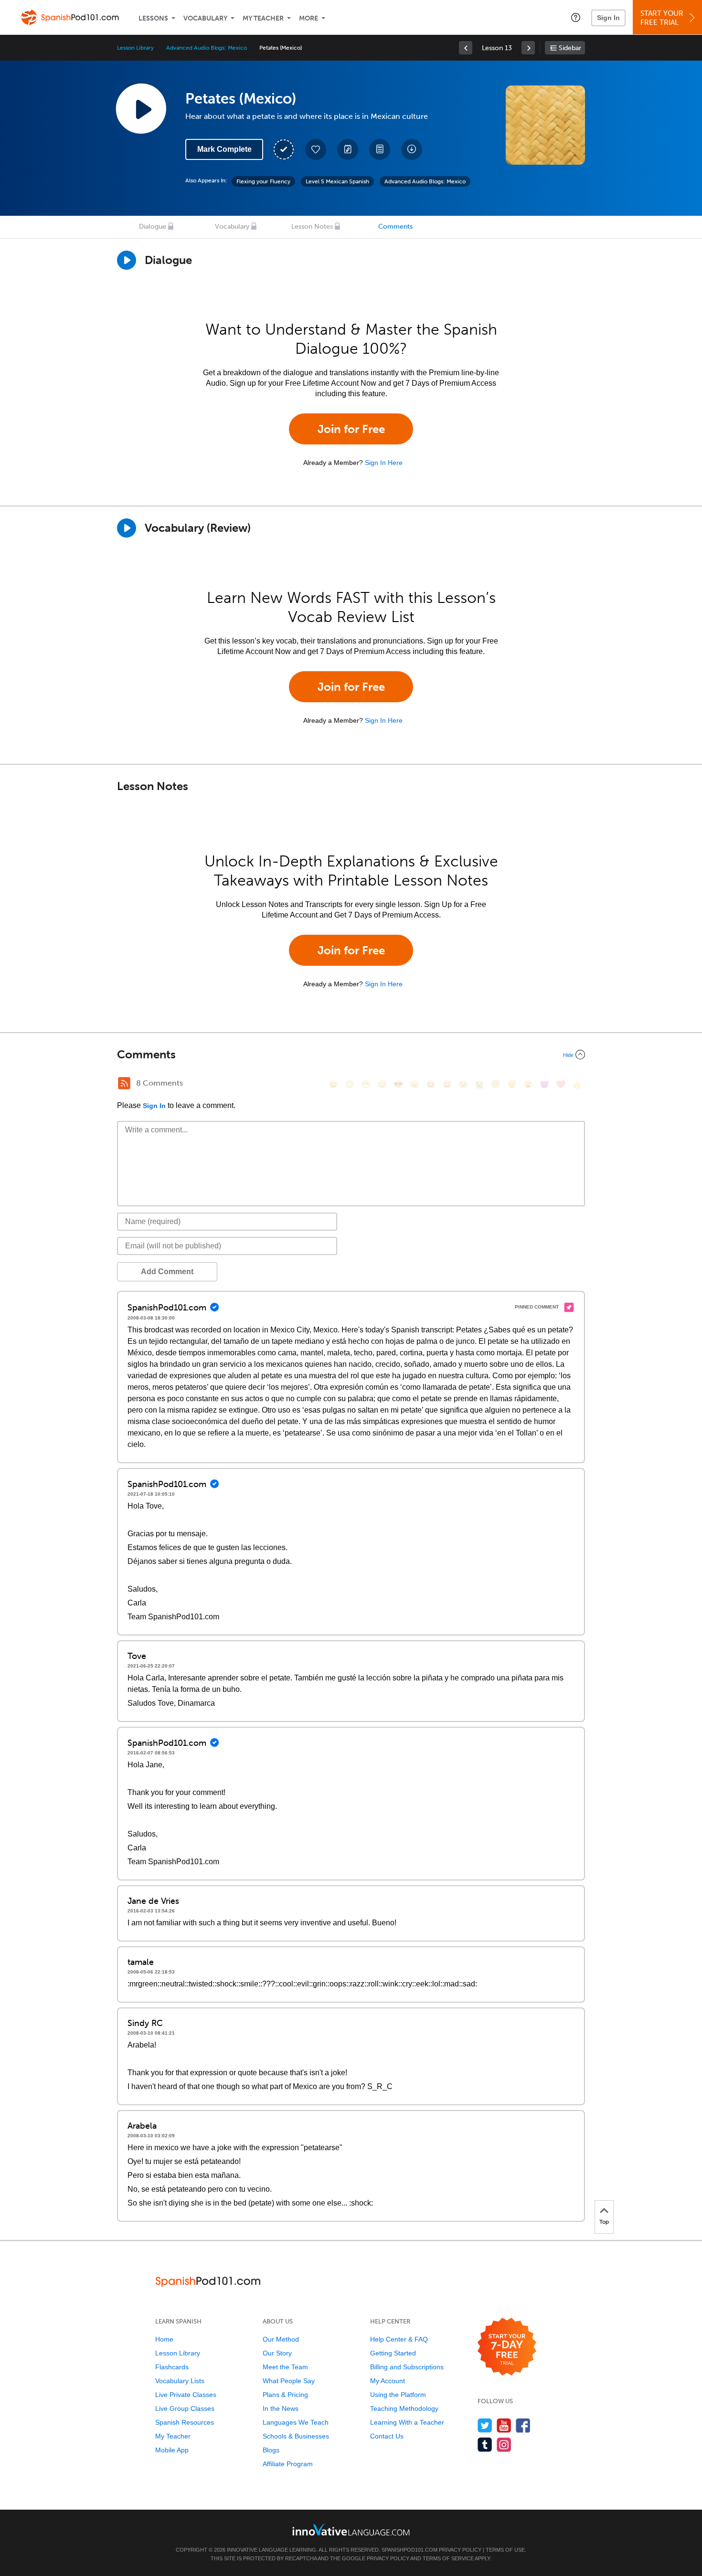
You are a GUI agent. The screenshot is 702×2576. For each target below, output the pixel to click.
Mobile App (172, 2450)
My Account (388, 2381)
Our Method (281, 2339)
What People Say (289, 2381)
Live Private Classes (186, 2395)
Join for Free (351, 429)
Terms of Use (505, 2550)
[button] (576, 17)
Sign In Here (384, 463)
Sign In (608, 18)
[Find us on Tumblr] (485, 2444)
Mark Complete (224, 149)
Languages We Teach (296, 2422)
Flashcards (172, 2367)
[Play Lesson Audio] (141, 108)
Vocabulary (205, 18)
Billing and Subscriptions (407, 2367)
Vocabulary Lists (180, 2381)
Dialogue (153, 227)
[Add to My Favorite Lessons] (316, 149)
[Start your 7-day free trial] (507, 2347)
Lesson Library (135, 48)
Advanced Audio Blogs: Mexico (207, 48)
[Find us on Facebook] (523, 2425)
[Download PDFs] (380, 149)
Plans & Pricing (285, 2395)
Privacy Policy (460, 2550)
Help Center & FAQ (399, 2339)
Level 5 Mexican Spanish (337, 181)
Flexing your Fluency (263, 181)
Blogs (271, 2450)
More (308, 18)
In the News (281, 2408)
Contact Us (387, 2436)
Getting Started (393, 2353)
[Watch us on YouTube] (504, 2425)
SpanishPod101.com (409, 2550)
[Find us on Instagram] (504, 2444)
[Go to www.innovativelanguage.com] (351, 2529)
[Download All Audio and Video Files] (412, 149)
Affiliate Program (288, 2464)
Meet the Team (285, 2367)
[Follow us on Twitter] (485, 2425)
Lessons (153, 18)
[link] (466, 48)
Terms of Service (448, 2558)
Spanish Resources (185, 2422)
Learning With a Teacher (407, 2422)
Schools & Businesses (296, 2436)
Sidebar (570, 48)
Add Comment (167, 1272)
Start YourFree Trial (662, 18)
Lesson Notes (312, 227)
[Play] (127, 528)
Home (164, 2339)
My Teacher (263, 18)
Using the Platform (398, 2395)
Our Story (277, 2353)
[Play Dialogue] (127, 260)
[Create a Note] (348, 149)
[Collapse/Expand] (351, 1055)
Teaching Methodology (404, 2408)
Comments (395, 227)
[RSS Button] (124, 1083)
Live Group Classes (185, 2408)
